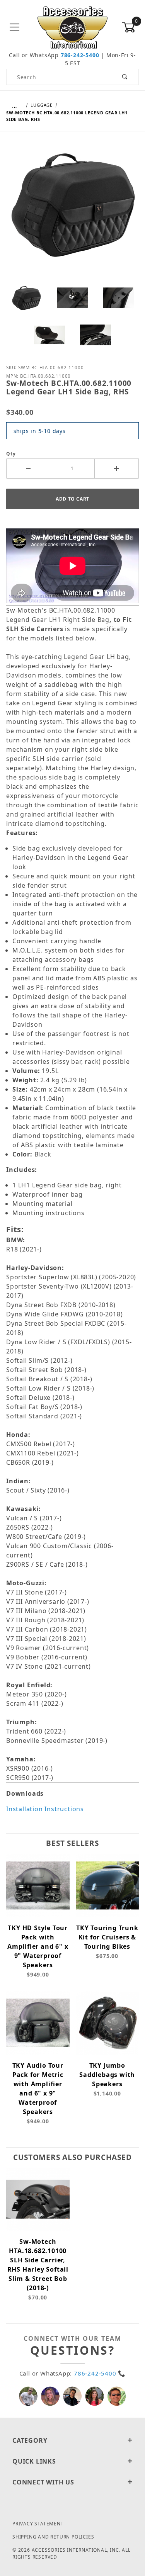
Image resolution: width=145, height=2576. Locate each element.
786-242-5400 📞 (100, 2373)
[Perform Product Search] (125, 77)
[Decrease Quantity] (28, 469)
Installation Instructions (45, 1809)
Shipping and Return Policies (53, 2537)
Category (30, 2440)
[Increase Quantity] (117, 469)
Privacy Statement (38, 2524)
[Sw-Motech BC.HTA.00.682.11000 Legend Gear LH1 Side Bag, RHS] (72, 209)
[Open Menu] (15, 28)
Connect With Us (43, 2482)
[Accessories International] (72, 27)
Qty (11, 454)
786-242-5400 (80, 55)
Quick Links (34, 2461)
